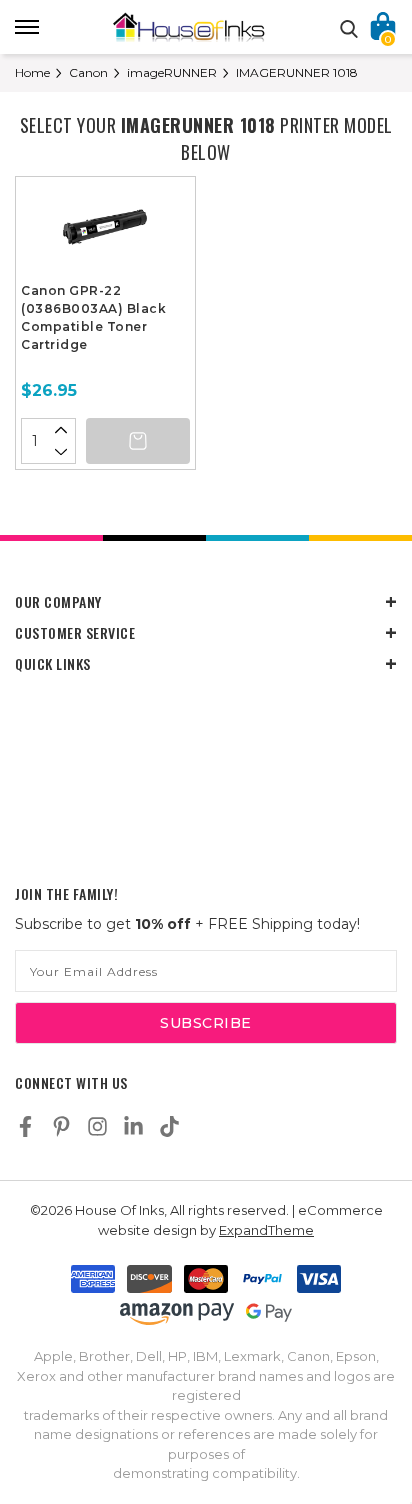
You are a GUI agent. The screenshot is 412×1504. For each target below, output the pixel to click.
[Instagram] (97, 1126)
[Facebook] (25, 1126)
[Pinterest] (61, 1126)
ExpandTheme (266, 1230)
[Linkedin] (133, 1126)
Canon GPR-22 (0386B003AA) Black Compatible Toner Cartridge (93, 317)
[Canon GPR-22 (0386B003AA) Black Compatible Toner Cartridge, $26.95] (105, 232)
